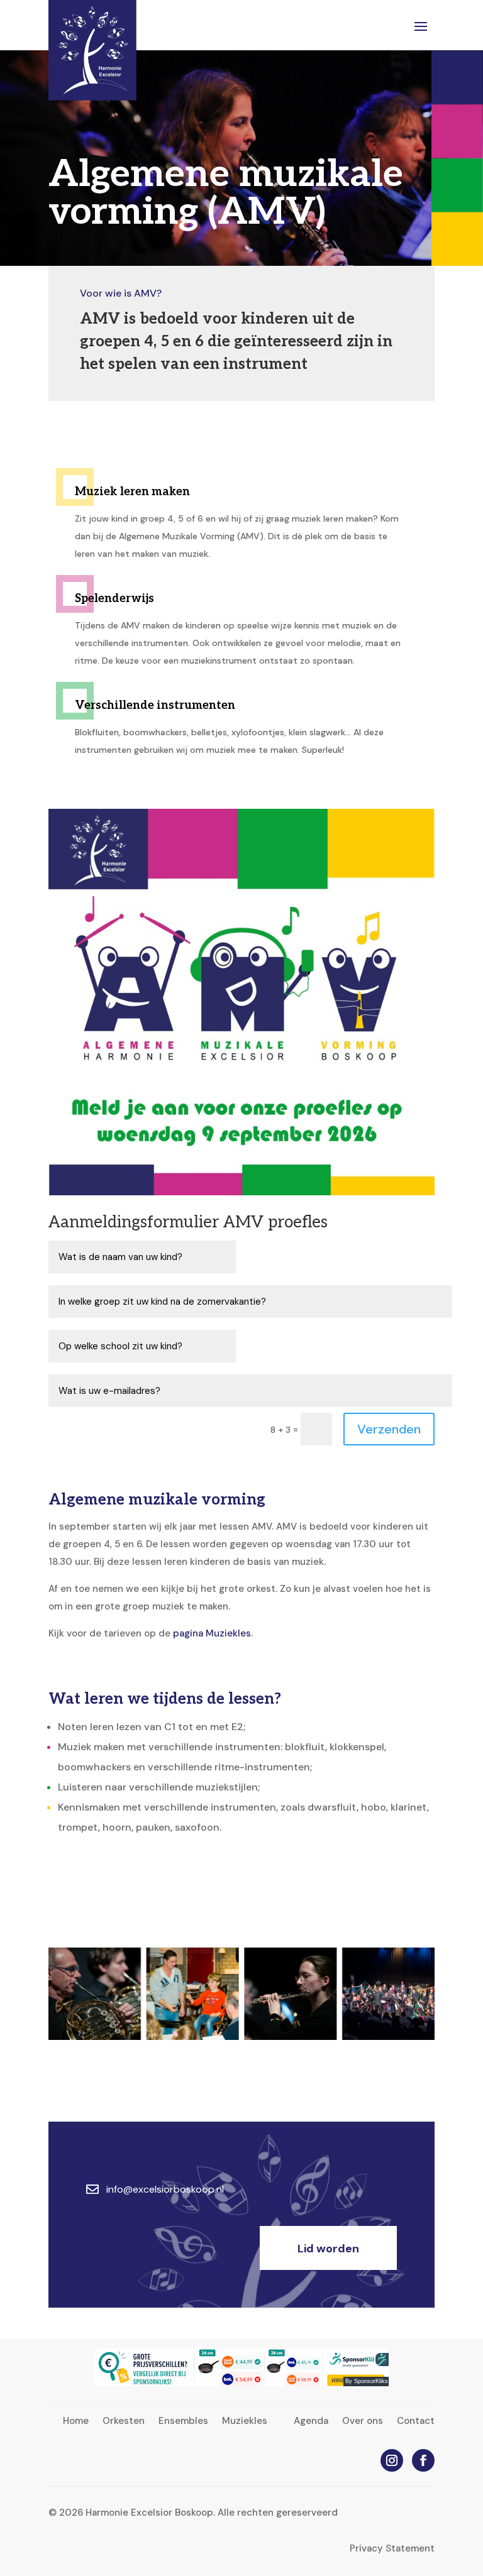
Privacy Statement (392, 2548)
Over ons (363, 2422)
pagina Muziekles (212, 1633)
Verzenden (389, 1429)
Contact (416, 2422)
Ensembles (183, 2422)
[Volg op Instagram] (392, 2460)
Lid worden (328, 2249)
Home (76, 2422)
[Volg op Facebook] (423, 2460)
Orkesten (124, 2422)
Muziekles (245, 2422)
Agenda (311, 2422)
